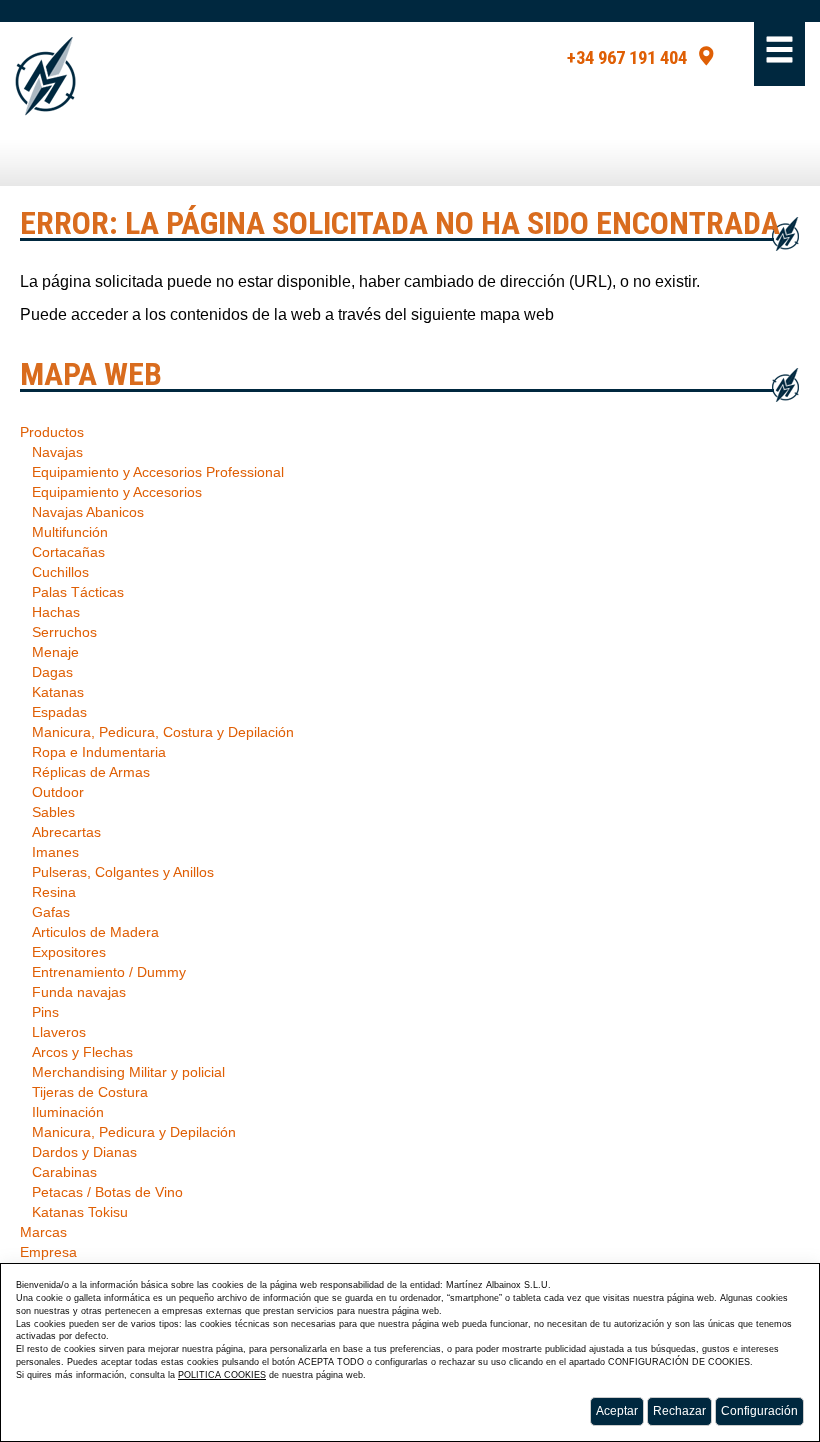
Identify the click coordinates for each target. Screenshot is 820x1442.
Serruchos (64, 632)
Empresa (48, 1252)
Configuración (759, 1411)
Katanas (58, 692)
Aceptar (617, 1411)
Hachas (56, 612)
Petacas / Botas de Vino (107, 1192)
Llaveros (59, 1032)
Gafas (51, 912)
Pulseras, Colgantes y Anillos (123, 872)
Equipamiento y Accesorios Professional (158, 472)
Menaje (55, 652)
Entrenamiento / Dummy (109, 972)
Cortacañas (68, 552)
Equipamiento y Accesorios (117, 492)
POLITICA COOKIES (222, 1375)
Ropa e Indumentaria (99, 752)
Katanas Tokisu (80, 1212)
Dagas (52, 672)
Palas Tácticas (78, 592)
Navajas (57, 452)
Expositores (69, 952)
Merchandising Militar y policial (128, 1072)
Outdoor (58, 792)
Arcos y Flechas (82, 1052)
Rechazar (679, 1411)
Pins (45, 1012)
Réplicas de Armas (91, 772)
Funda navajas (79, 992)
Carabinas (64, 1172)
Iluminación (68, 1112)
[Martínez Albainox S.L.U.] (45, 76)
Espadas (59, 712)
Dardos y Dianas (84, 1152)
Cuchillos (60, 572)
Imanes (55, 852)
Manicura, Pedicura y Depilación (134, 1132)
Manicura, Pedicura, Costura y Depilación (163, 732)
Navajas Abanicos (88, 512)
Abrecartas (66, 832)
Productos (52, 432)
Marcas (43, 1232)
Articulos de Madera (95, 932)
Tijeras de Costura (90, 1092)
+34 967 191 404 (627, 58)
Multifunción (70, 532)
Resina (54, 892)
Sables (53, 812)
